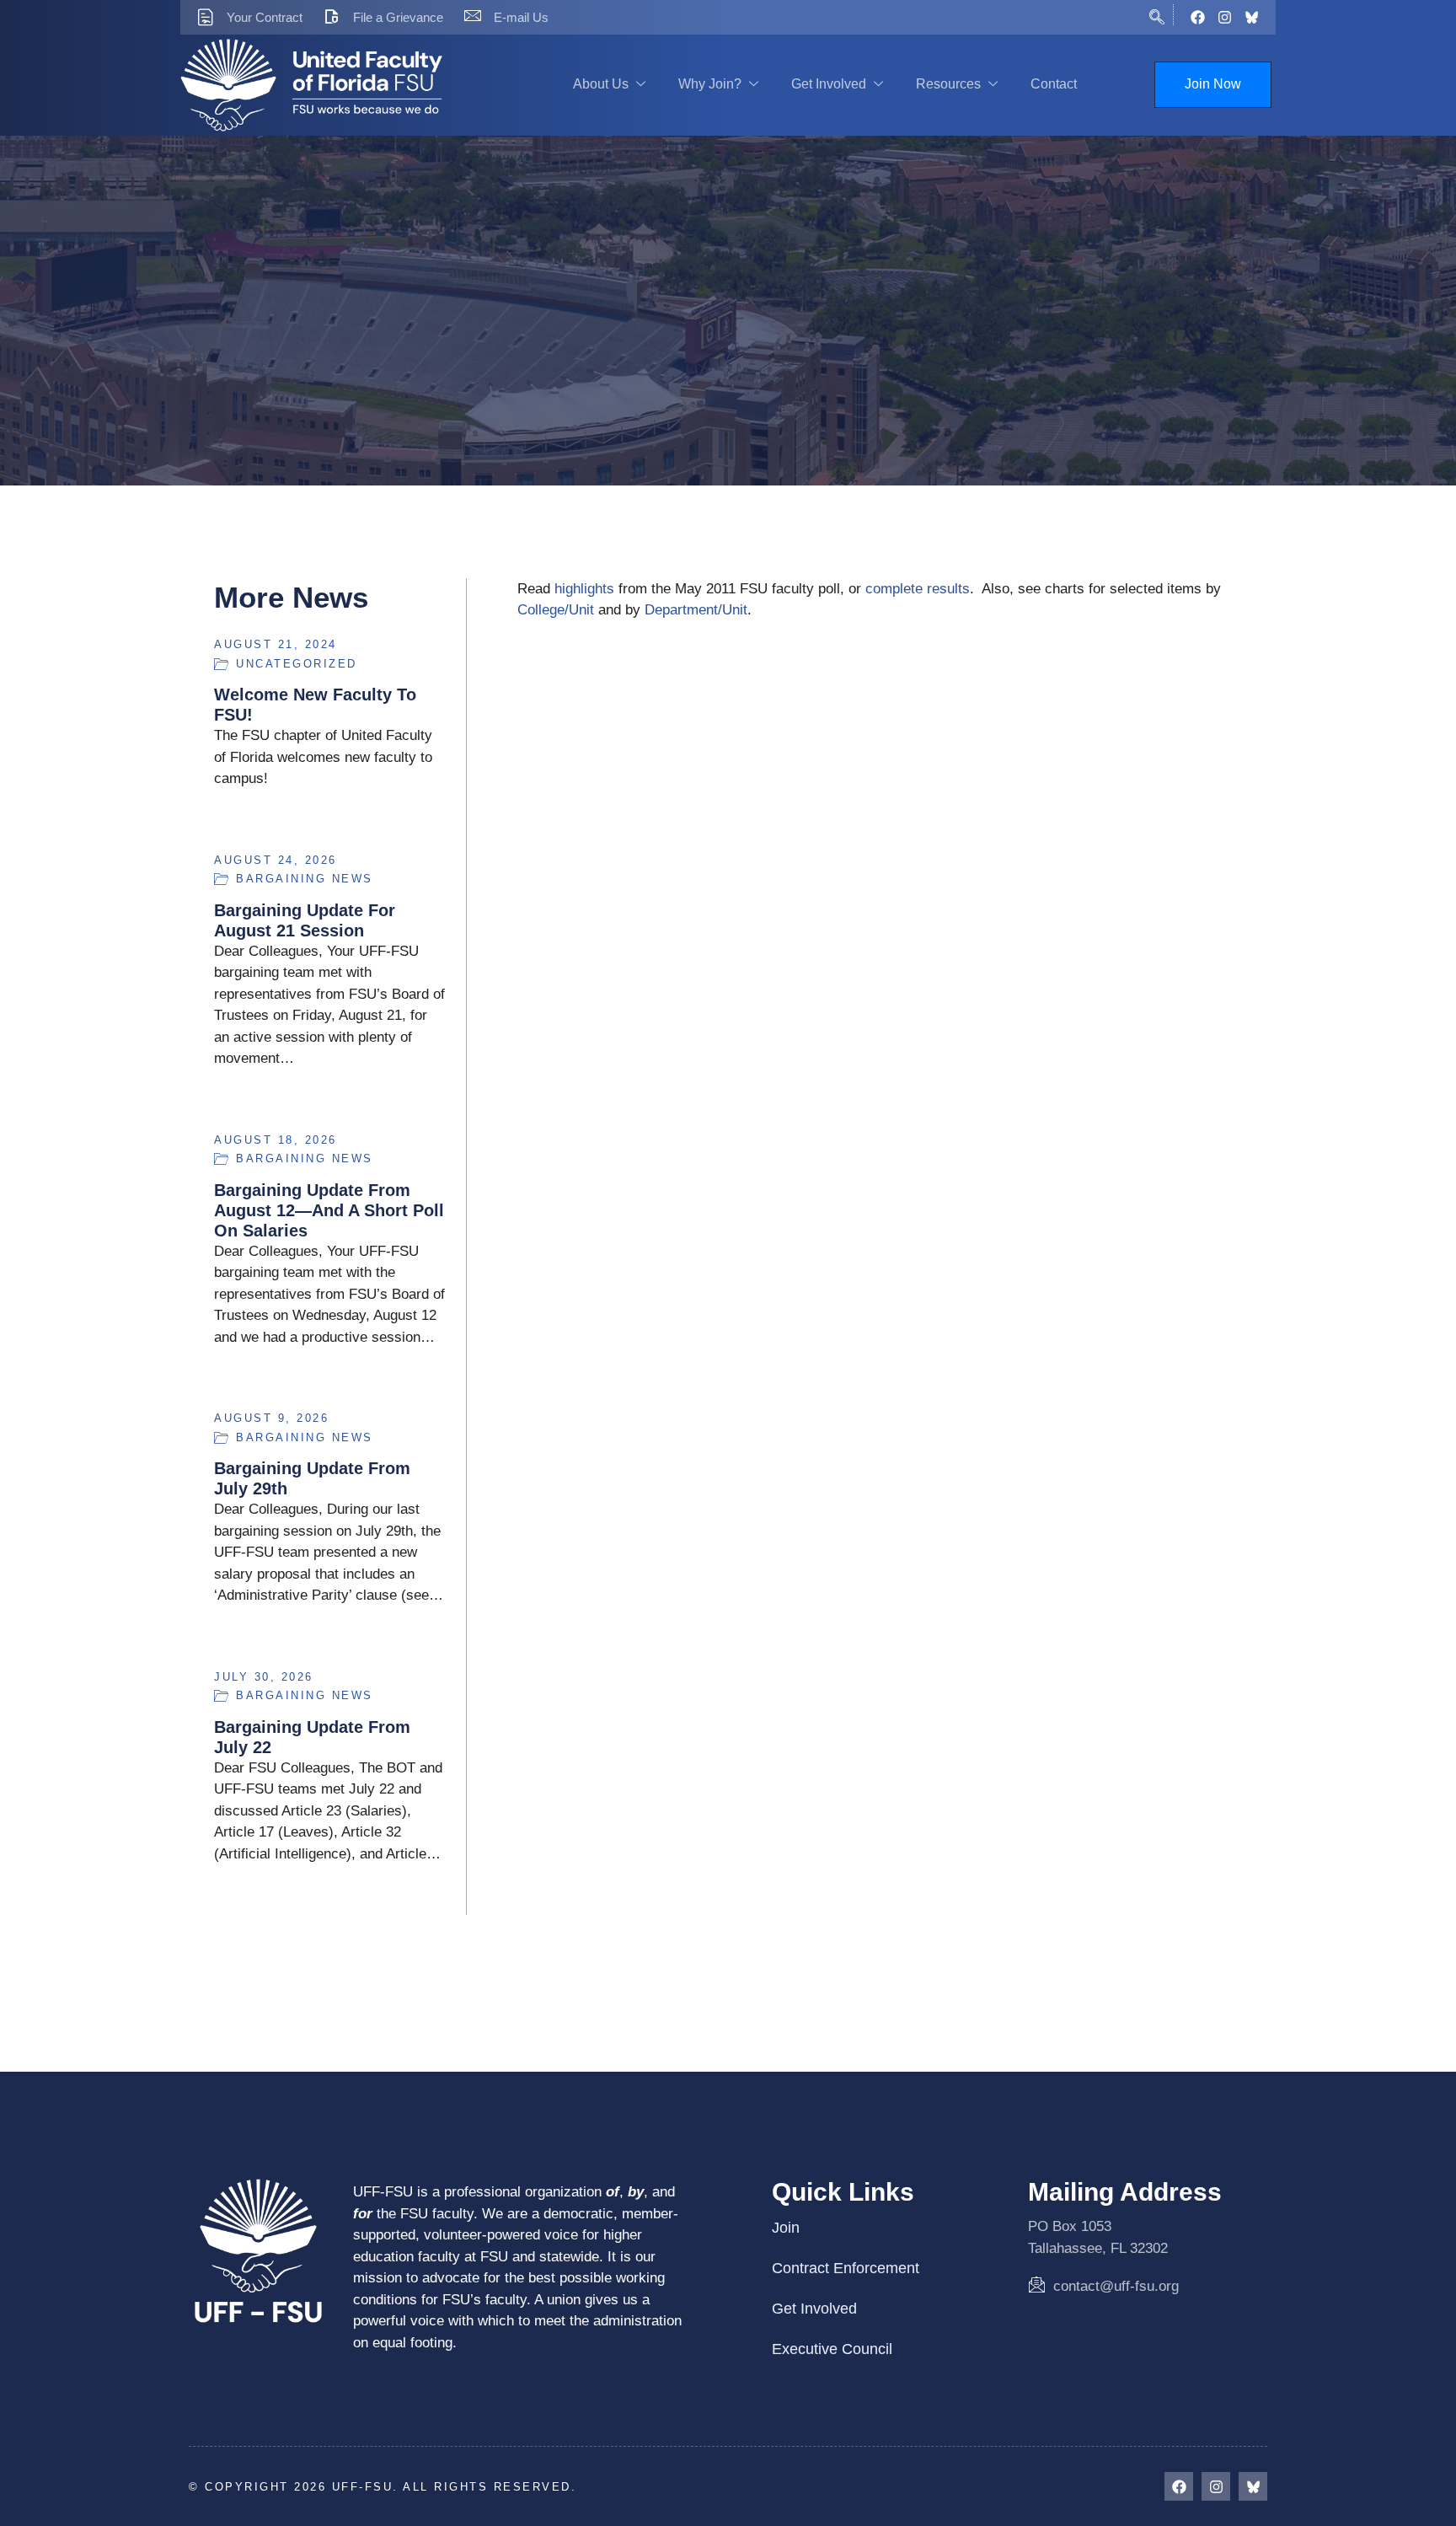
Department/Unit (696, 610)
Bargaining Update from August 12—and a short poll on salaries (329, 1210)
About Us (601, 84)
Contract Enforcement (846, 2268)
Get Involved (829, 84)
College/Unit (556, 610)
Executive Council (832, 2349)
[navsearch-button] (1157, 15)
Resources (948, 84)
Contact (1054, 84)
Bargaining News (305, 879)
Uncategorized (297, 664)
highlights (584, 589)
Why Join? (710, 84)
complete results (918, 589)
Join (786, 2228)
